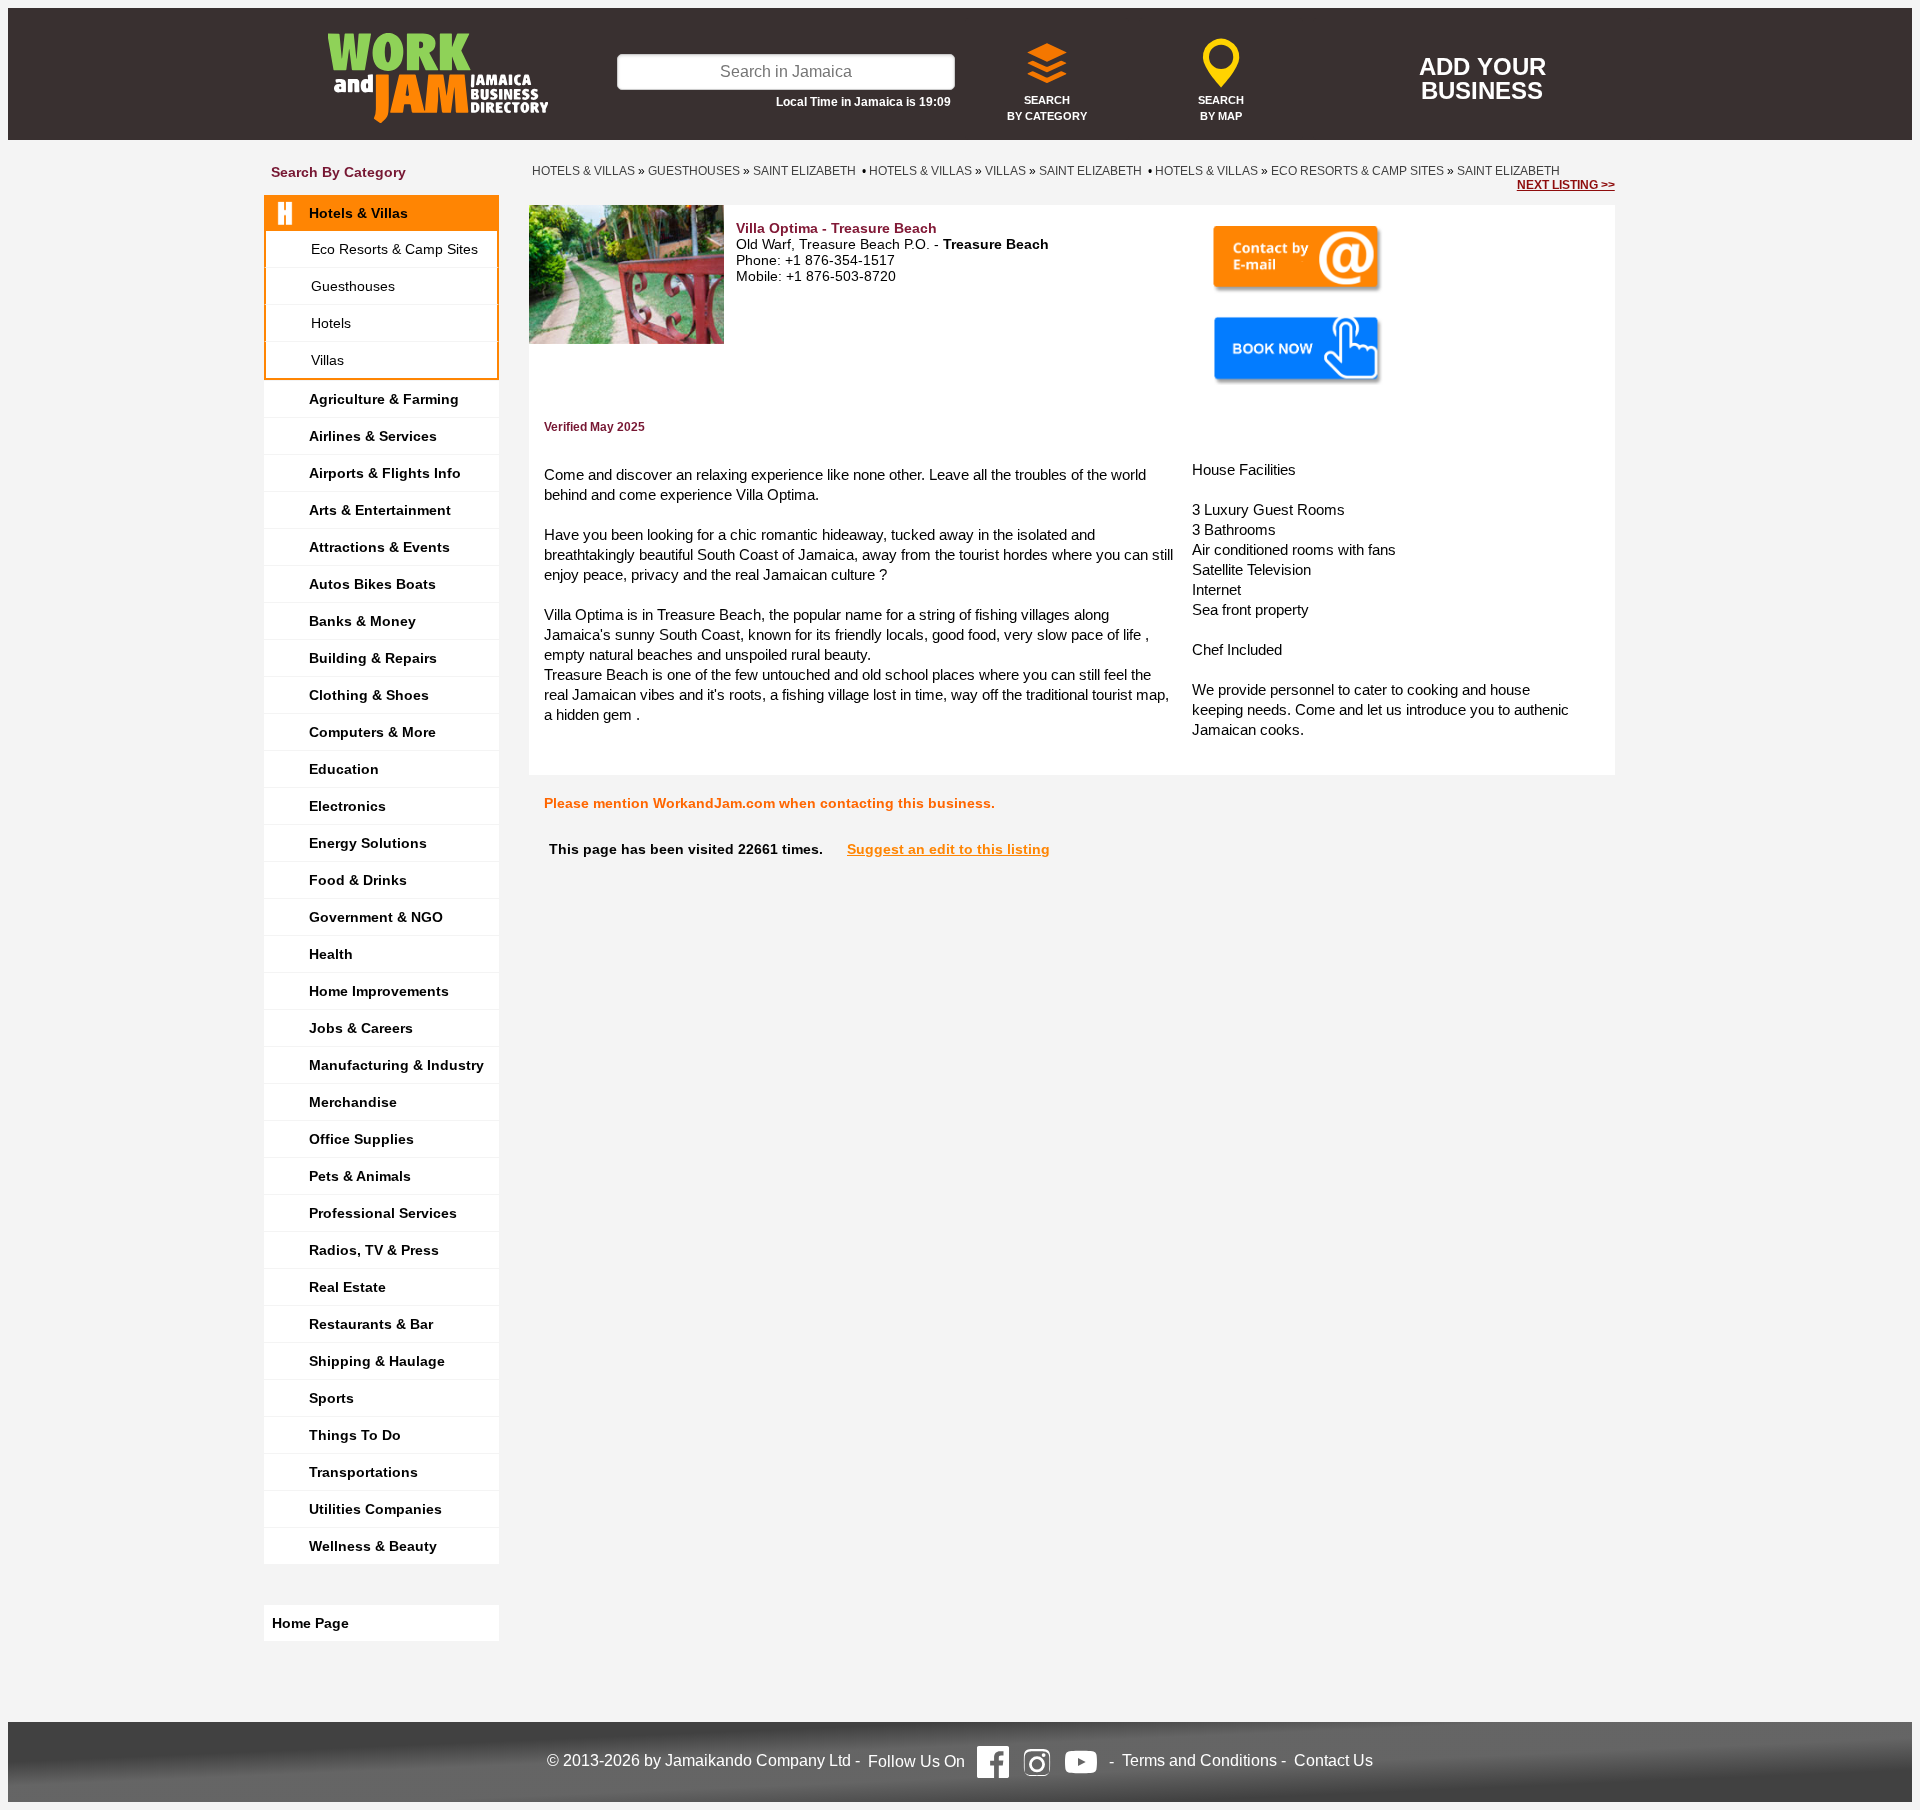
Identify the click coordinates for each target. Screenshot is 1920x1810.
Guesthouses (353, 286)
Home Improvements (379, 991)
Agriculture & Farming (384, 399)
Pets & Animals (360, 1176)
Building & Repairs (373, 658)
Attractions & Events (379, 547)
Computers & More (372, 732)
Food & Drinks (358, 880)
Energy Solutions (368, 843)
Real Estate (347, 1287)
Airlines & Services (373, 436)
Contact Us (1333, 1760)
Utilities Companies (375, 1509)
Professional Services (383, 1213)
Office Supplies (361, 1139)
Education (344, 769)
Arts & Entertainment (380, 510)
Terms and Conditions (1199, 1760)
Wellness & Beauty (373, 1546)
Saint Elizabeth (804, 171)
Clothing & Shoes (369, 695)
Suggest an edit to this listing (948, 849)
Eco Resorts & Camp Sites (394, 249)
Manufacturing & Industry (396, 1065)
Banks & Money (362, 621)
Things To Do (355, 1435)
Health (331, 954)
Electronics (347, 806)
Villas (327, 360)
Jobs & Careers (361, 1028)
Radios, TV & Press (374, 1250)
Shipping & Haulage (377, 1361)
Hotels (331, 323)
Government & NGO (376, 917)
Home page (310, 1623)
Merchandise (353, 1102)
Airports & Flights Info (385, 473)
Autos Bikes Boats (372, 584)
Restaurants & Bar (371, 1324)
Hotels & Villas (358, 213)
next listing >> (1566, 185)
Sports (331, 1398)
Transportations (363, 1472)
